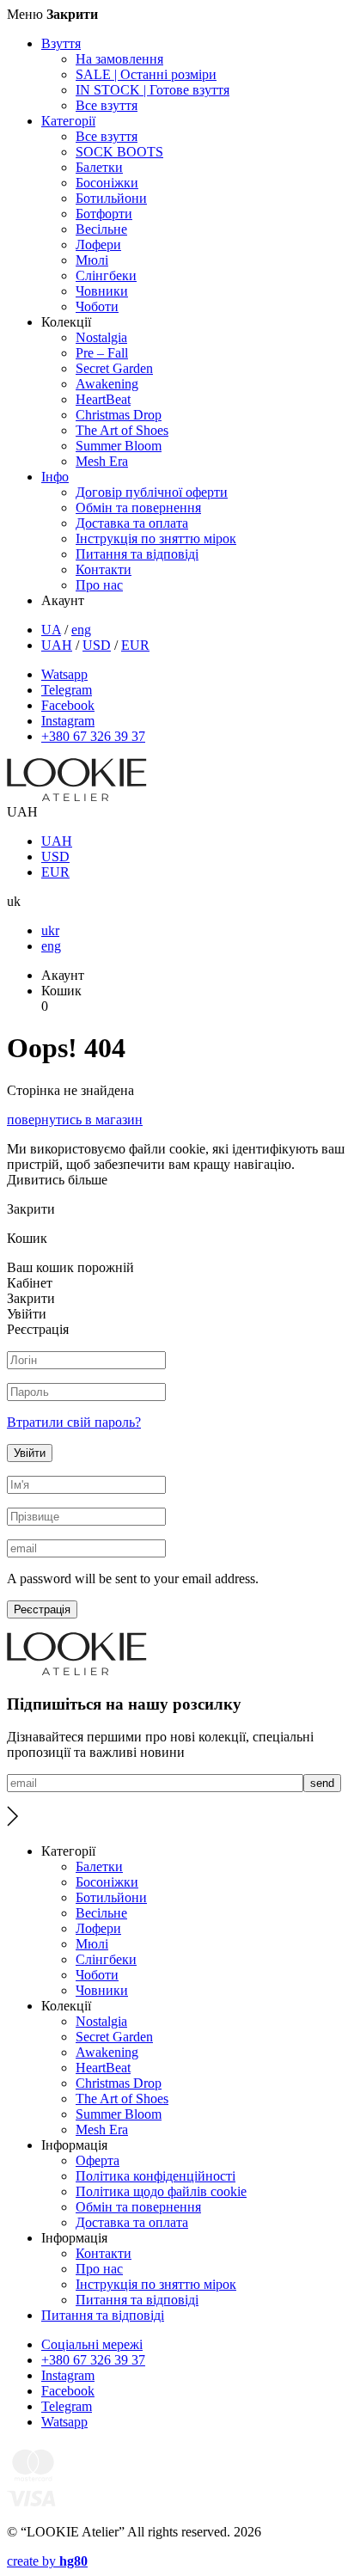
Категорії (68, 121)
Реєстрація (42, 1609)
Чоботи (97, 306)
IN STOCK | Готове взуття (153, 90)
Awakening (107, 384)
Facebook (68, 705)
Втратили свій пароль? (74, 1422)
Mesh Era (102, 461)
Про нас (99, 585)
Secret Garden (114, 368)
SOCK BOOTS (119, 152)
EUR (135, 645)
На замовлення (119, 59)
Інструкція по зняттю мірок (156, 538)
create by (47, 2561)
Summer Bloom (119, 446)
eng (81, 630)
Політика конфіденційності (156, 2176)
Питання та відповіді (137, 554)
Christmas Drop (119, 415)
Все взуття (107, 105)
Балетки (99, 167)
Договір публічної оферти (152, 492)
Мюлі (92, 260)
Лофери (98, 245)
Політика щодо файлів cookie (161, 2191)
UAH (57, 645)
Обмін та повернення (138, 508)
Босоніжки (107, 183)
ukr (50, 930)
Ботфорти (104, 214)
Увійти (30, 1453)
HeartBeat (103, 399)
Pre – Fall (102, 353)
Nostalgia (101, 337)
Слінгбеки (106, 275)
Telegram (67, 690)
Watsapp (64, 674)
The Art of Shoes (122, 430)
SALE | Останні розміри (146, 74)
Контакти (104, 569)
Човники (102, 291)
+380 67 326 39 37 (93, 736)
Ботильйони (111, 198)
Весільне (101, 229)
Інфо (55, 477)
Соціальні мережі (92, 2344)
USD (97, 645)
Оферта (98, 2160)
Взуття (61, 43)
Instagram (68, 721)
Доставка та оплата (132, 523)
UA (51, 630)
